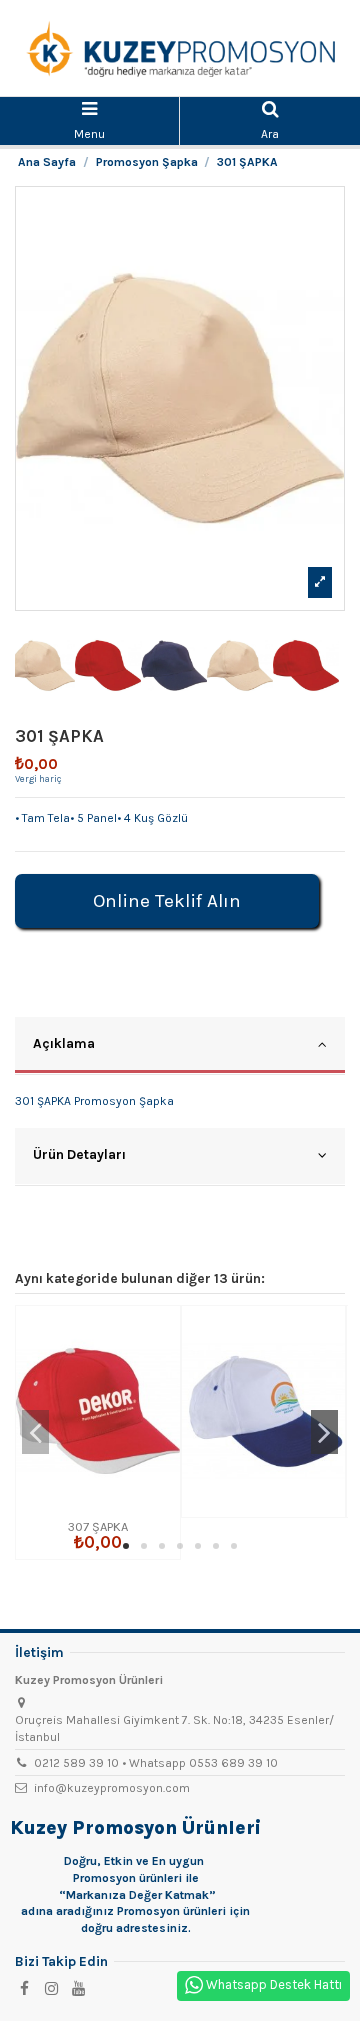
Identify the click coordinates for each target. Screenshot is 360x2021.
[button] (126, 1546)
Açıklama (64, 1043)
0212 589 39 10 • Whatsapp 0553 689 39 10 (156, 1763)
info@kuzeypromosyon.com (112, 1788)
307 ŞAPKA (98, 1526)
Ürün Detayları (79, 1154)
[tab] (180, 1046)
